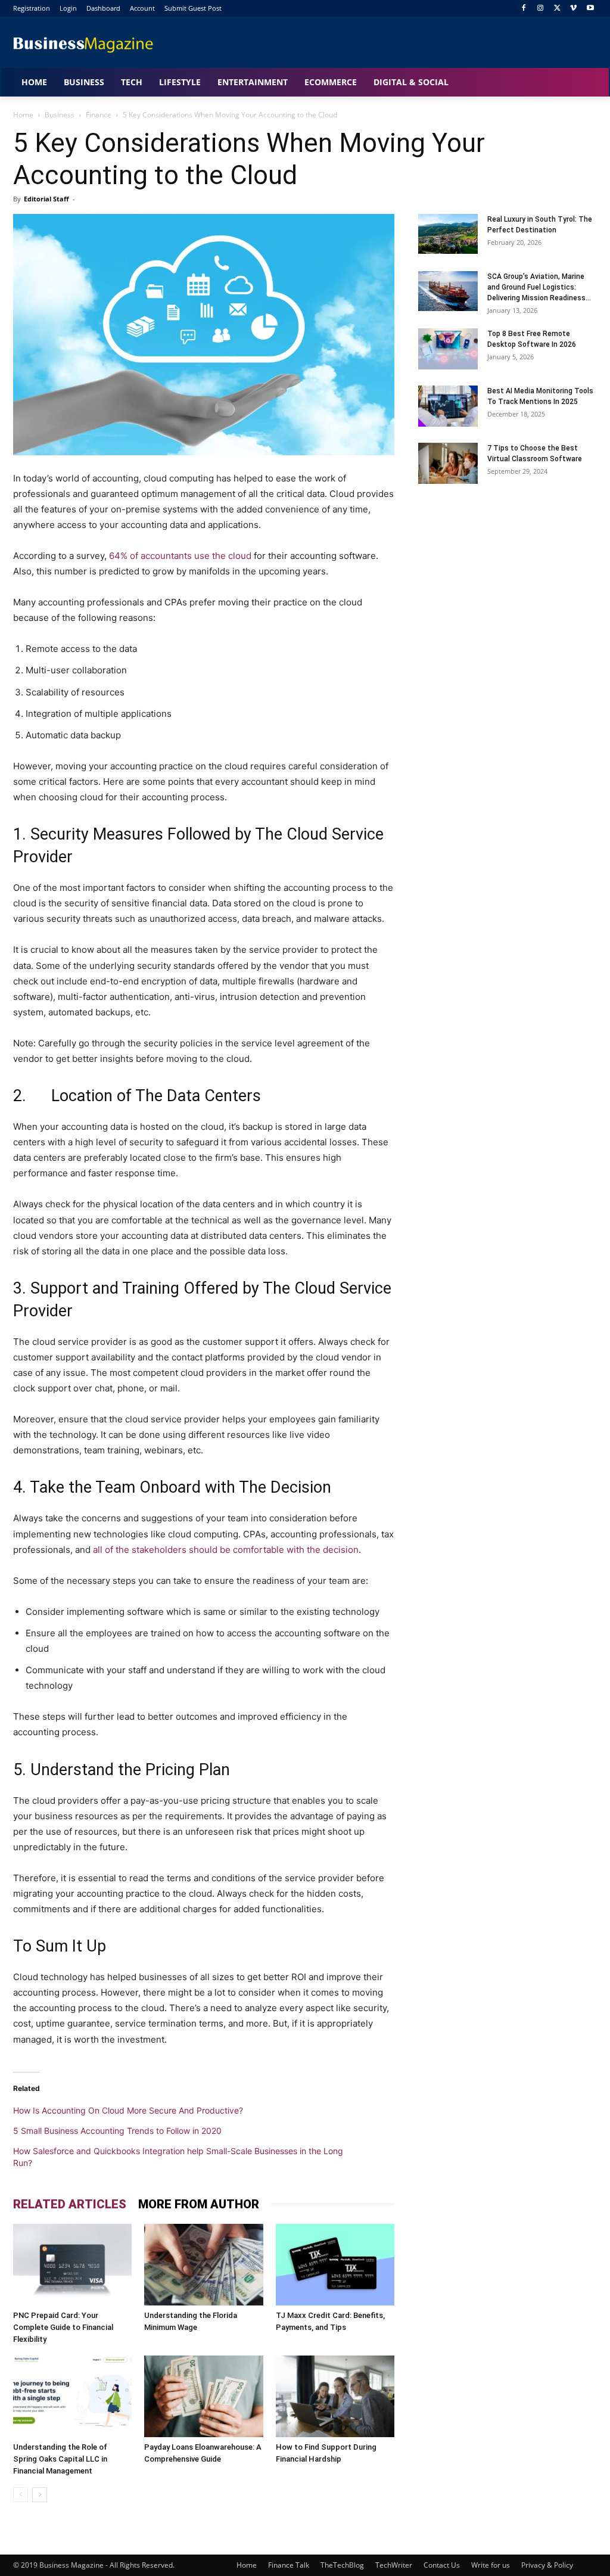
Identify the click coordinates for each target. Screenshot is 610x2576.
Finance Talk (289, 2565)
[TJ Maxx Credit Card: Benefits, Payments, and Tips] (335, 2265)
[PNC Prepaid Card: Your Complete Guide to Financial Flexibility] (72, 2265)
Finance (99, 115)
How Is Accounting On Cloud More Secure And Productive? (128, 2110)
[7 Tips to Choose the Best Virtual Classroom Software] (448, 463)
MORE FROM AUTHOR (199, 2204)
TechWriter (394, 2565)
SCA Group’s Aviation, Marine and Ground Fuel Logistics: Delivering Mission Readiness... (539, 287)
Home (23, 115)
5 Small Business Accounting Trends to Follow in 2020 (117, 2131)
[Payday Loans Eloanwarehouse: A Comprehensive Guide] (203, 2396)
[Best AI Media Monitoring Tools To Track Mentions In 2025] (448, 406)
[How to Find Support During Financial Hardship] (335, 2396)
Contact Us (442, 2565)
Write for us (491, 2565)
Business (60, 115)
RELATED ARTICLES (70, 2204)
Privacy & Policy (547, 2565)
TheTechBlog (342, 2565)
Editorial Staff (46, 199)
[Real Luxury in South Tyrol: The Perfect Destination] (448, 234)
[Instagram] (541, 9)
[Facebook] (524, 9)
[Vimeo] (573, 9)
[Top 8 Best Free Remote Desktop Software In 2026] (448, 349)
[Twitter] (557, 9)
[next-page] (40, 2495)
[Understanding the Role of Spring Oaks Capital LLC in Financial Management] (72, 2396)
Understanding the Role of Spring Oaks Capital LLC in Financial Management (60, 2459)
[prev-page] (21, 2495)
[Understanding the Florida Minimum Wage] (203, 2265)
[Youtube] (590, 9)
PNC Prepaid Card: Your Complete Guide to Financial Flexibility (63, 2327)
